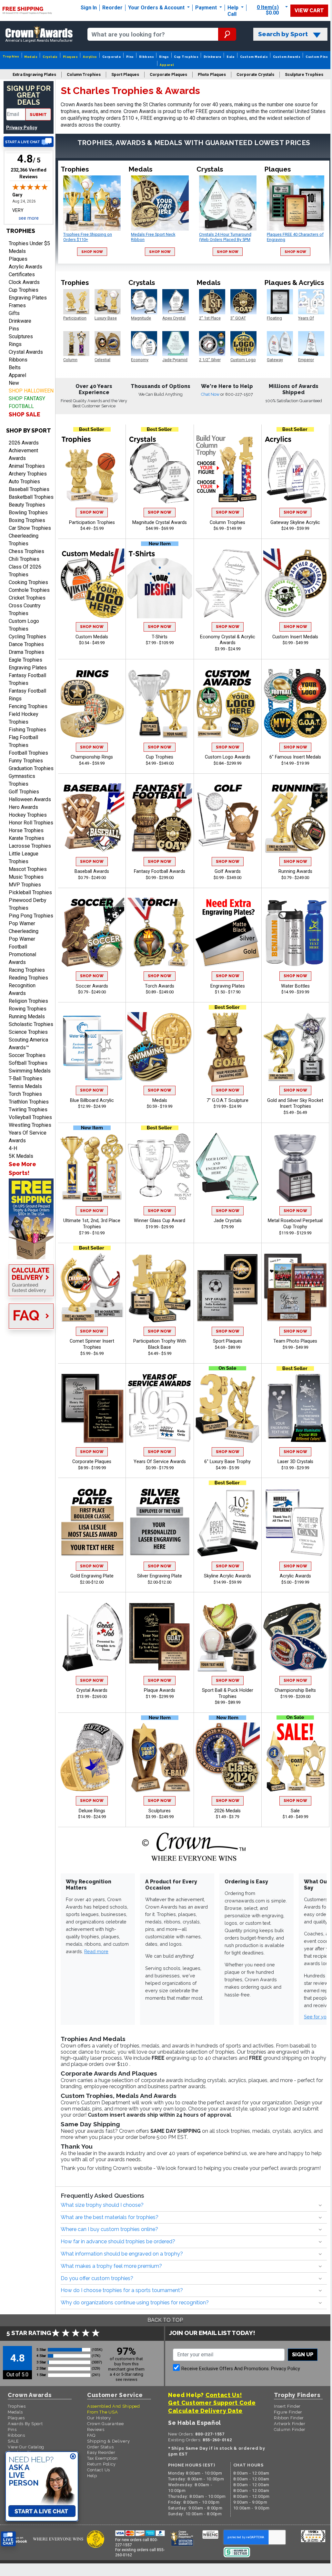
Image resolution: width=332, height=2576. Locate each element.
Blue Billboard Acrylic (92, 1100)
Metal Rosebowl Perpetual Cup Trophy (295, 1224)
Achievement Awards (23, 454)
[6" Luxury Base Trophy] (227, 1408)
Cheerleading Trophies (24, 540)
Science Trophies (28, 1032)
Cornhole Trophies (29, 590)
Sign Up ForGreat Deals (29, 95)
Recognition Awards (22, 989)
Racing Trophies (27, 970)
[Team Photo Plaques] (296, 1288)
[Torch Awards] (160, 933)
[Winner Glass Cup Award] (160, 1167)
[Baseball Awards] (92, 818)
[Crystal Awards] (92, 1637)
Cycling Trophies (27, 637)
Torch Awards (160, 986)
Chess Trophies (26, 551)
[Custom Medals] (92, 583)
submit (38, 115)
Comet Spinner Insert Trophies (92, 1344)
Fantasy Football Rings (27, 695)
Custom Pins (317, 57)
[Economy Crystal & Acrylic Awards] (227, 583)
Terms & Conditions (99, 2565)
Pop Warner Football (22, 943)
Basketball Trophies (31, 497)
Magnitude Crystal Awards (160, 523)
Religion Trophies (28, 1001)
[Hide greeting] (73, 2457)
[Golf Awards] (227, 818)
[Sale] (296, 1757)
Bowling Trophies (28, 513)
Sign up (303, 2355)
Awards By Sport (25, 2424)
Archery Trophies (28, 474)
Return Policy (101, 2464)
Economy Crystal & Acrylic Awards (228, 640)
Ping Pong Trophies (31, 916)
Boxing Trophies (27, 520)
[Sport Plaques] (227, 1288)
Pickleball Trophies (30, 892)
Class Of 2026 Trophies (25, 571)
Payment (207, 8)
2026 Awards (24, 443)
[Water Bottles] (296, 933)
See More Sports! (22, 1168)
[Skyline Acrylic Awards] (227, 1523)
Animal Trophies (27, 466)
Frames (17, 305)
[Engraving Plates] (227, 933)
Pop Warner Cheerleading (24, 927)
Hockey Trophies (28, 815)
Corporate (112, 57)
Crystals (50, 57)
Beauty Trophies (27, 505)
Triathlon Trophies (29, 1102)
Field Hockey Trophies (24, 718)
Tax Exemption (102, 2458)
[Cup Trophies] (160, 704)
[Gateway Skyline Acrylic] (296, 469)
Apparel (167, 65)
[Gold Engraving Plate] (92, 1523)
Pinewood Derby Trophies (28, 904)
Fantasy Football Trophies (27, 679)
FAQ (91, 2435)
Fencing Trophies (28, 706)
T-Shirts (160, 637)
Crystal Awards (26, 352)
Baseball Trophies (29, 489)
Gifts (14, 313)
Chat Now (211, 394)
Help (233, 8)
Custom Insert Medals (295, 637)
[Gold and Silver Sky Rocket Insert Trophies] (296, 1047)
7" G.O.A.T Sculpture (227, 1100)
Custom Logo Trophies (24, 625)
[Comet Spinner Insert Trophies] (92, 1288)
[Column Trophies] (227, 469)
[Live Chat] (29, 142)
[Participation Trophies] (92, 469)
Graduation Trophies (31, 768)
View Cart (309, 10)
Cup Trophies (186, 57)
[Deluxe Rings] (92, 1757)
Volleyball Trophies (30, 1117)
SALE (13, 2441)
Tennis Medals (25, 1086)
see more (29, 218)
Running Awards (295, 871)
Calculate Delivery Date (205, 2411)
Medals (31, 57)
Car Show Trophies (30, 528)
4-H (13, 1148)
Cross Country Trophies (25, 609)
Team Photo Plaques (295, 1341)
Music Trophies (26, 877)
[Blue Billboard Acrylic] (92, 1047)
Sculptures (21, 336)
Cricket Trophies (27, 598)
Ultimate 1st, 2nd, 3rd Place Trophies (92, 1224)
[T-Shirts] (160, 583)
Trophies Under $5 (29, 243)
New (14, 383)
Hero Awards (23, 807)
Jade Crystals (228, 1221)
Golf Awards (228, 871)
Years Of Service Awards (28, 1137)
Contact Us (99, 2470)
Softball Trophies (28, 1063)
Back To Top (165, 2320)
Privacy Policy (22, 128)
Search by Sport (283, 34)
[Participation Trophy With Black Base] (160, 1288)
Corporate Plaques (92, 1462)
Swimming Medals (30, 1071)
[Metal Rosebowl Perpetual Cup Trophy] (296, 1167)
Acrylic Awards (25, 267)
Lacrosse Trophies (30, 846)
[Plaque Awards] (160, 1637)
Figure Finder (288, 2412)
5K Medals (21, 1156)
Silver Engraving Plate (160, 1576)
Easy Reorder (101, 2452)
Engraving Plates (28, 298)
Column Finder (290, 2429)
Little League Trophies (24, 858)
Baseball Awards (92, 871)
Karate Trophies (26, 838)
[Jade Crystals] (227, 1167)
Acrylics (90, 57)
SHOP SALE (25, 414)
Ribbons (146, 57)
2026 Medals (227, 1811)
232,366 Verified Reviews (30, 173)
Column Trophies (227, 523)
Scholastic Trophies (31, 1024)
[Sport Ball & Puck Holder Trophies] (227, 1637)
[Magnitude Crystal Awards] (160, 469)
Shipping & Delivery (108, 2441)
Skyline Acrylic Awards (227, 1576)
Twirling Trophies (28, 1110)
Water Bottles (295, 986)
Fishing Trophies (27, 730)
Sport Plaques (228, 1341)
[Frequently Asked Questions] (29, 1317)
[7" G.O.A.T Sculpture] (227, 1047)
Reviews (96, 2429)
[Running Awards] (296, 818)
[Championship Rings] (92, 704)
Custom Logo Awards (228, 757)
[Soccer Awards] (92, 933)
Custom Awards (287, 57)
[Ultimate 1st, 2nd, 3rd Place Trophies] (92, 1167)
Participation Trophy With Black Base (160, 1344)
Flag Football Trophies (23, 741)
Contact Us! (224, 2395)
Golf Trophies (24, 792)
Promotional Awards (22, 958)
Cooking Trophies (28, 582)
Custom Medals (254, 57)
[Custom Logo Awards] (227, 704)
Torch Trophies (25, 1094)
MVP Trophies (25, 885)
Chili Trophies (24, 559)
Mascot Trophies (28, 869)
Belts (15, 367)
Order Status (100, 2447)
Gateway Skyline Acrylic (295, 523)
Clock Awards (24, 282)
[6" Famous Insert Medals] (296, 704)
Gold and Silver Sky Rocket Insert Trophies (295, 1104)
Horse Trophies (26, 830)
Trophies (11, 56)
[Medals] (160, 1047)
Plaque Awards (160, 1690)
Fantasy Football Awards (160, 871)
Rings (164, 57)
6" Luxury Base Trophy (227, 1462)
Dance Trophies (26, 644)
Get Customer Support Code (212, 2403)
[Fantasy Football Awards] (160, 818)
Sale (231, 57)
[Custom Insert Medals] (296, 583)
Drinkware (212, 57)
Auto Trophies (24, 482)
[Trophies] (29, 1219)
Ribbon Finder (289, 2418)
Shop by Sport (29, 430)
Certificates (22, 274)
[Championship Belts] (296, 1637)
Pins (130, 57)
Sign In (89, 8)
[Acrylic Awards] (296, 1523)
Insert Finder (287, 2406)
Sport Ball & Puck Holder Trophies (228, 1693)
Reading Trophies (28, 978)
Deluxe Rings (92, 1811)
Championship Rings (92, 757)
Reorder (112, 8)
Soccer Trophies (27, 1055)
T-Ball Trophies (25, 1079)
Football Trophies (28, 753)
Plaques (70, 57)
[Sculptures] (160, 1757)
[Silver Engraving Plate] (160, 1523)
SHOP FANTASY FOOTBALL (27, 402)
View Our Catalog (26, 2447)
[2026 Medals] (227, 1757)
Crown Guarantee (106, 2424)
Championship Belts (295, 1690)
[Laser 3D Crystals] (296, 1408)
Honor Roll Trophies (31, 823)
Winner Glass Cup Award (160, 1221)
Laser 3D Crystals (295, 1462)
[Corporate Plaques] (92, 1408)
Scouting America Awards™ (28, 1044)
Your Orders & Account (157, 8)
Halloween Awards (30, 799)
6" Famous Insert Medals (295, 757)
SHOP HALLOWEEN (31, 391)
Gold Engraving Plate (92, 1576)
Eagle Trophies (25, 660)
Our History (99, 2418)
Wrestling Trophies (30, 1125)
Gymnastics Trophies (22, 780)
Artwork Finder (290, 2424)
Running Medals (27, 1016)
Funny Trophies (26, 761)
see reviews (126, 2379)
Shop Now (92, 252)
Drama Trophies (26, 652)
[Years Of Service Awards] (160, 1408)
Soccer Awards (92, 986)
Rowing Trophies (28, 1009)
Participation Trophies (92, 523)
